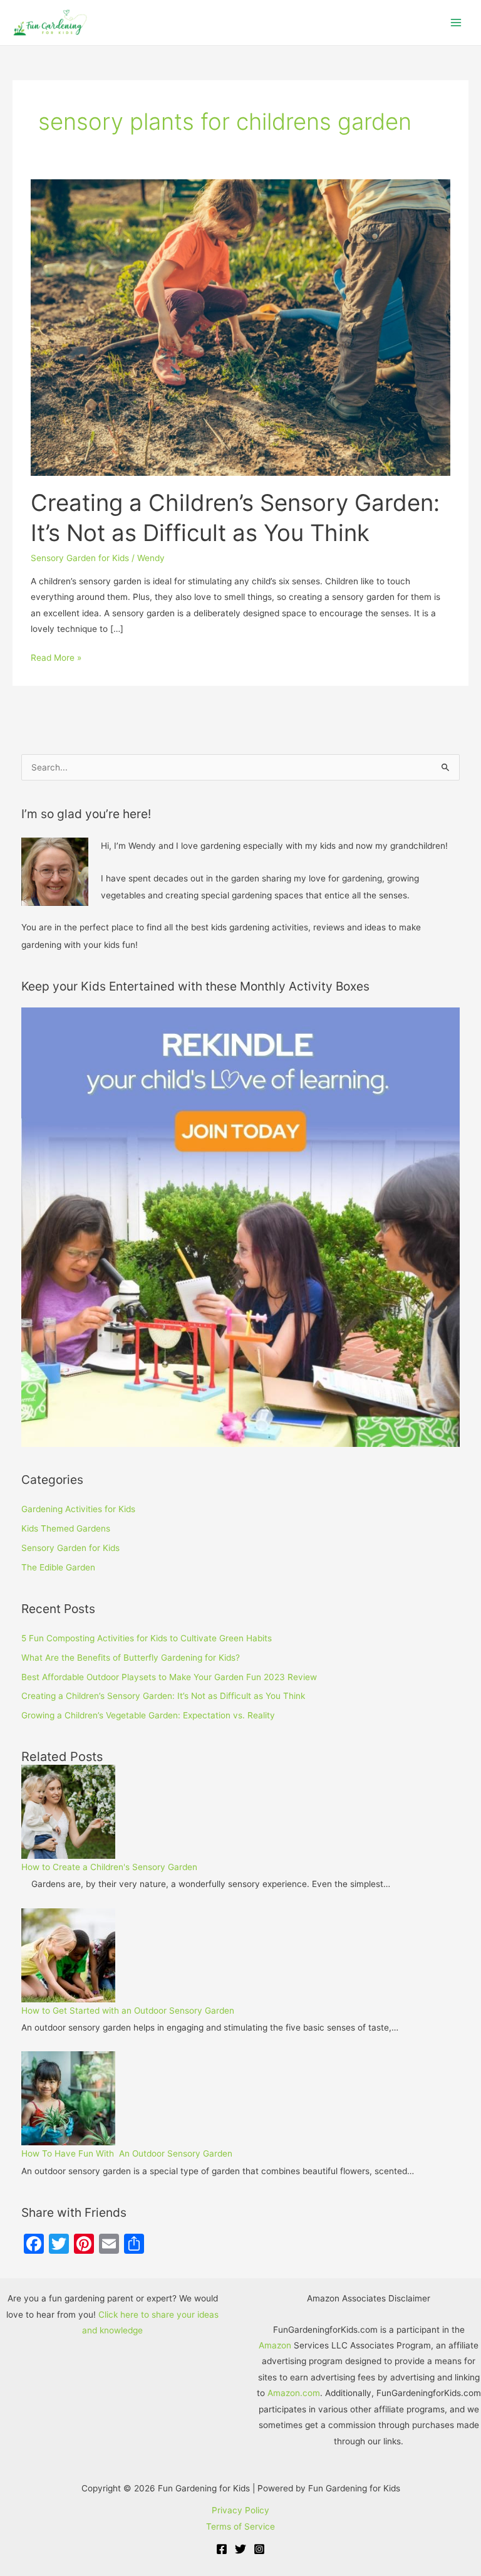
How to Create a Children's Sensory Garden (109, 1867)
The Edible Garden (58, 1567)
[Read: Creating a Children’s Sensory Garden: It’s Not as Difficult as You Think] (240, 327)
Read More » (56, 656)
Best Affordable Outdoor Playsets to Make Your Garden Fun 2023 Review (169, 1677)
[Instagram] (259, 2549)
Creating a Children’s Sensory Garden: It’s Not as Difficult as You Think (163, 1696)
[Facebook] (222, 2549)
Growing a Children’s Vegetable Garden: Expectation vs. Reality (148, 1715)
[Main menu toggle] (456, 23)
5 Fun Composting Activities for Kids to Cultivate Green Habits (147, 1638)
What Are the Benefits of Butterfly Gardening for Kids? (131, 1658)
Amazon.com (294, 2393)
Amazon (275, 2345)
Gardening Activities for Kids (78, 1509)
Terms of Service (240, 2526)
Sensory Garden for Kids (80, 558)
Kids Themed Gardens (66, 1528)
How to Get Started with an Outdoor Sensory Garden (128, 2011)
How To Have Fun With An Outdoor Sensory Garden (127, 2153)
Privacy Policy (240, 2510)
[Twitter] (240, 2549)
